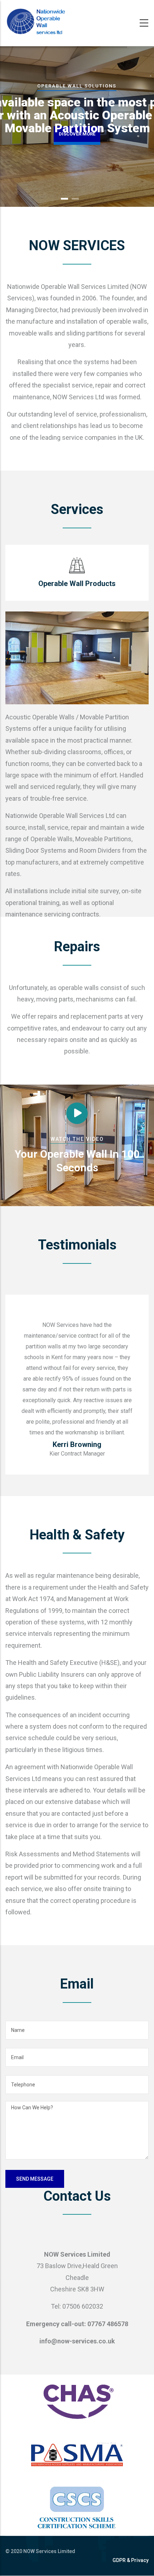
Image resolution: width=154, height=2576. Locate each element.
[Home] (36, 22)
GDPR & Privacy (131, 2560)
